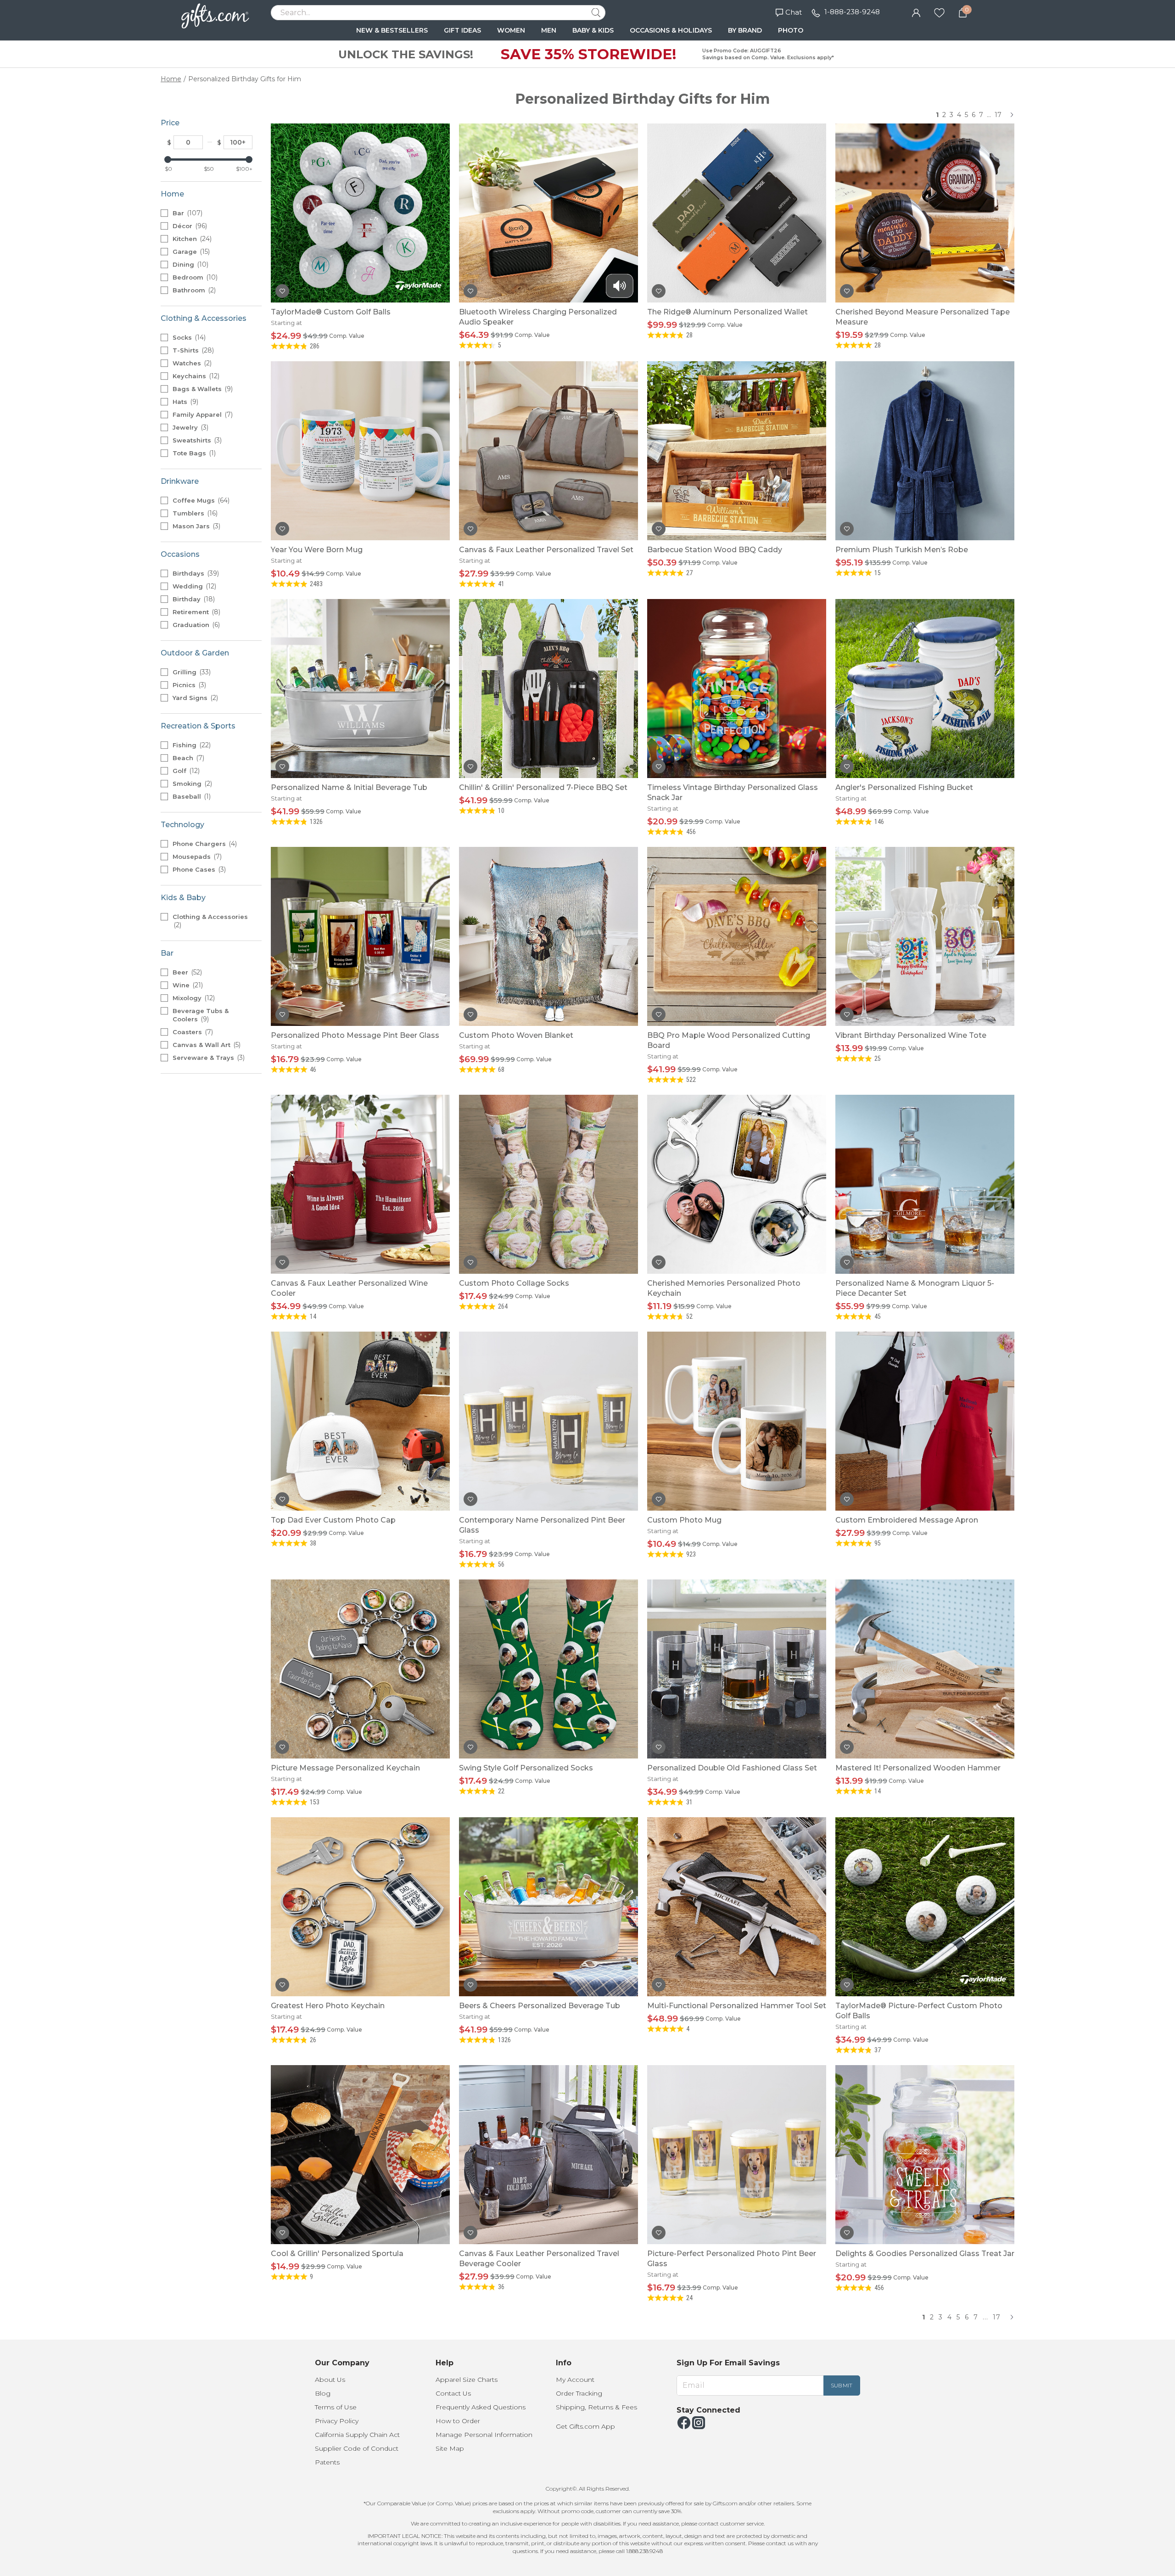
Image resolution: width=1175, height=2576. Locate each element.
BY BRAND (745, 30)
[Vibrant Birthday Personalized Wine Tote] (925, 936)
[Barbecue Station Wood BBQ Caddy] (737, 451)
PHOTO (791, 30)
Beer (186, 972)
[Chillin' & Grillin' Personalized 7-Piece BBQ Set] (548, 689)
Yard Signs (194, 698)
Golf (185, 771)
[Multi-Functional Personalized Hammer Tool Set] (737, 1907)
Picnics (188, 685)
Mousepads (196, 857)
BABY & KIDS (593, 30)
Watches (191, 363)
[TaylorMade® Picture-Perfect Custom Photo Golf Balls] (925, 1907)
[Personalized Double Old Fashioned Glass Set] (737, 1669)
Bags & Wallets (202, 389)
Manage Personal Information (484, 2435)
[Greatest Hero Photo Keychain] (360, 1907)
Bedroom (194, 277)
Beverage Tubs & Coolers (201, 1015)
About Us (330, 2380)
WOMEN (511, 30)
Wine (187, 985)
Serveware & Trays (208, 1058)
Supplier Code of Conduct (357, 2448)
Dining (190, 264)
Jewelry (190, 427)
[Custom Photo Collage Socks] (548, 1184)
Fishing (191, 745)
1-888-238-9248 (852, 12)
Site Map (450, 2448)
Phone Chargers (204, 844)
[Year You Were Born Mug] (360, 451)
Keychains (195, 376)
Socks (188, 337)
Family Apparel (202, 414)
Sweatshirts (196, 440)
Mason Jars (196, 526)
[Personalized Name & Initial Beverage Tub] (360, 689)
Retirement (196, 612)
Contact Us (453, 2393)
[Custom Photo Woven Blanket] (548, 936)
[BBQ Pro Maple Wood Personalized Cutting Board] (737, 936)
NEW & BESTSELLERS (392, 30)
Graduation (195, 625)
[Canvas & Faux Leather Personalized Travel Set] (548, 451)
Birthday (193, 599)
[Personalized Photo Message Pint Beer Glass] (360, 936)
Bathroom (193, 290)
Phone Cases (198, 869)
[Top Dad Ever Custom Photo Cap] (360, 1421)
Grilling (191, 672)
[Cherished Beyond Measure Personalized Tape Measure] (925, 213)
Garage (190, 252)
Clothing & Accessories (210, 921)
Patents (327, 2462)
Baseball (191, 796)
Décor (189, 226)
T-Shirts (192, 350)
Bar (187, 213)
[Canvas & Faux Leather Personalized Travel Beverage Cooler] (548, 2155)
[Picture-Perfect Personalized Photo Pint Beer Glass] (737, 2155)
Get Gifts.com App (585, 2426)
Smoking (191, 784)
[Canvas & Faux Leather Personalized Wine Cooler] (360, 1184)
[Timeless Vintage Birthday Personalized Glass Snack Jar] (737, 689)
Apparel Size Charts (467, 2380)
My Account (575, 2380)
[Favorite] (939, 12)
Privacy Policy (337, 2421)
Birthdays (195, 573)
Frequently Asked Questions (481, 2407)
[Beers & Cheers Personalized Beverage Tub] (548, 1907)
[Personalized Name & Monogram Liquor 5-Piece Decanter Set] (925, 1184)
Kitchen (191, 239)
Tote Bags (193, 453)
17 (998, 115)
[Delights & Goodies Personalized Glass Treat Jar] (925, 2155)
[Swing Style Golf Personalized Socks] (548, 1669)
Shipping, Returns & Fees (596, 2407)
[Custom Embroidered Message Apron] (925, 1421)
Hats (185, 402)
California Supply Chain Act (357, 2435)
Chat (794, 12)
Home (171, 79)
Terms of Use (336, 2407)
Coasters (192, 1032)
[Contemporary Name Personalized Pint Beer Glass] (548, 1421)
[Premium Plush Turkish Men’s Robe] (925, 451)
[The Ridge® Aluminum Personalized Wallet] (737, 213)
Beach (187, 758)
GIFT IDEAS (462, 30)
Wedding (193, 586)
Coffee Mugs (200, 500)
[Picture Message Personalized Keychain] (360, 1669)
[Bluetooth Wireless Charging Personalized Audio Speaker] (548, 213)
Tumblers (194, 513)
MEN (549, 30)
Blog (323, 2393)
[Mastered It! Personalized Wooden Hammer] (925, 1669)
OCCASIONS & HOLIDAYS (671, 30)
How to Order (458, 2421)
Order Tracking (579, 2393)
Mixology (193, 998)
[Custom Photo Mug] (737, 1421)
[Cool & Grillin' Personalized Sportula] (360, 2155)
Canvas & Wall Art (206, 1045)
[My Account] (916, 12)
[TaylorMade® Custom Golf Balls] (360, 213)
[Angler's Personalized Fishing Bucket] (925, 689)
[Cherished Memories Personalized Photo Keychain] (737, 1184)
